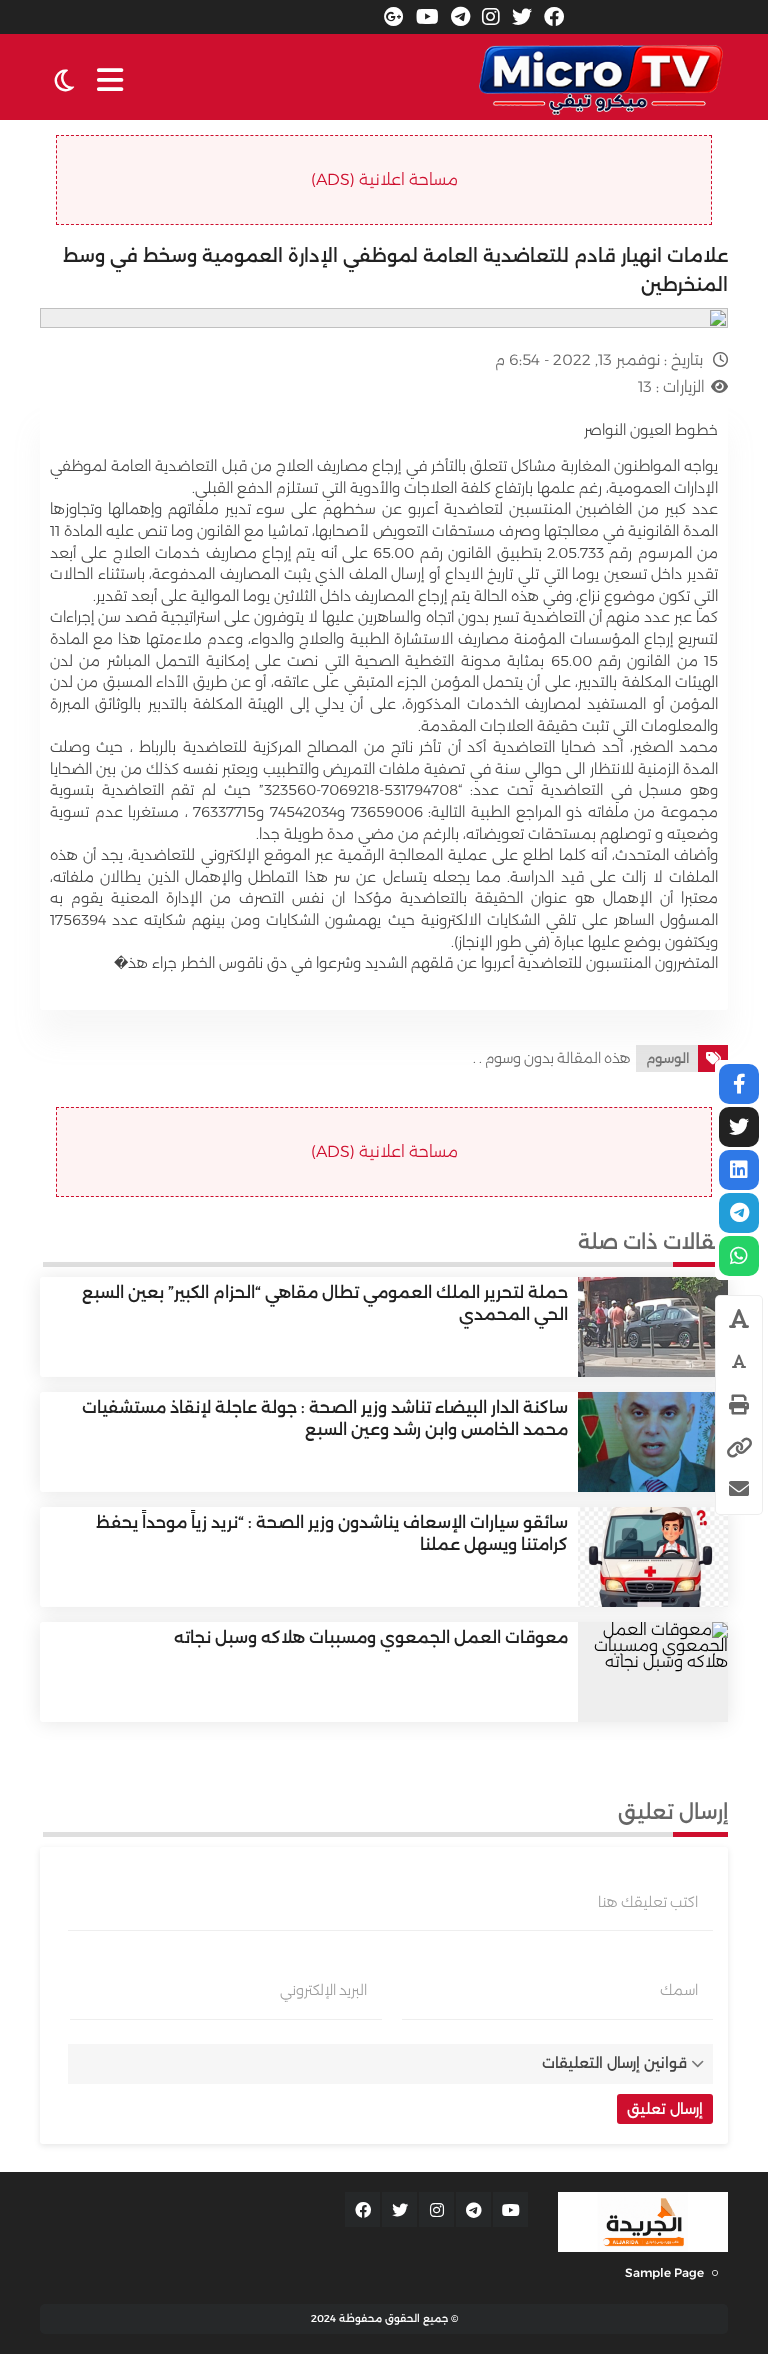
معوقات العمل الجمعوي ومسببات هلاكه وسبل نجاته (371, 1637)
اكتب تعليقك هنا (648, 1902)
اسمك (679, 1990)
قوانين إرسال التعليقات (614, 2063)
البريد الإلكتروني (323, 1990)
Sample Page (664, 2272)
